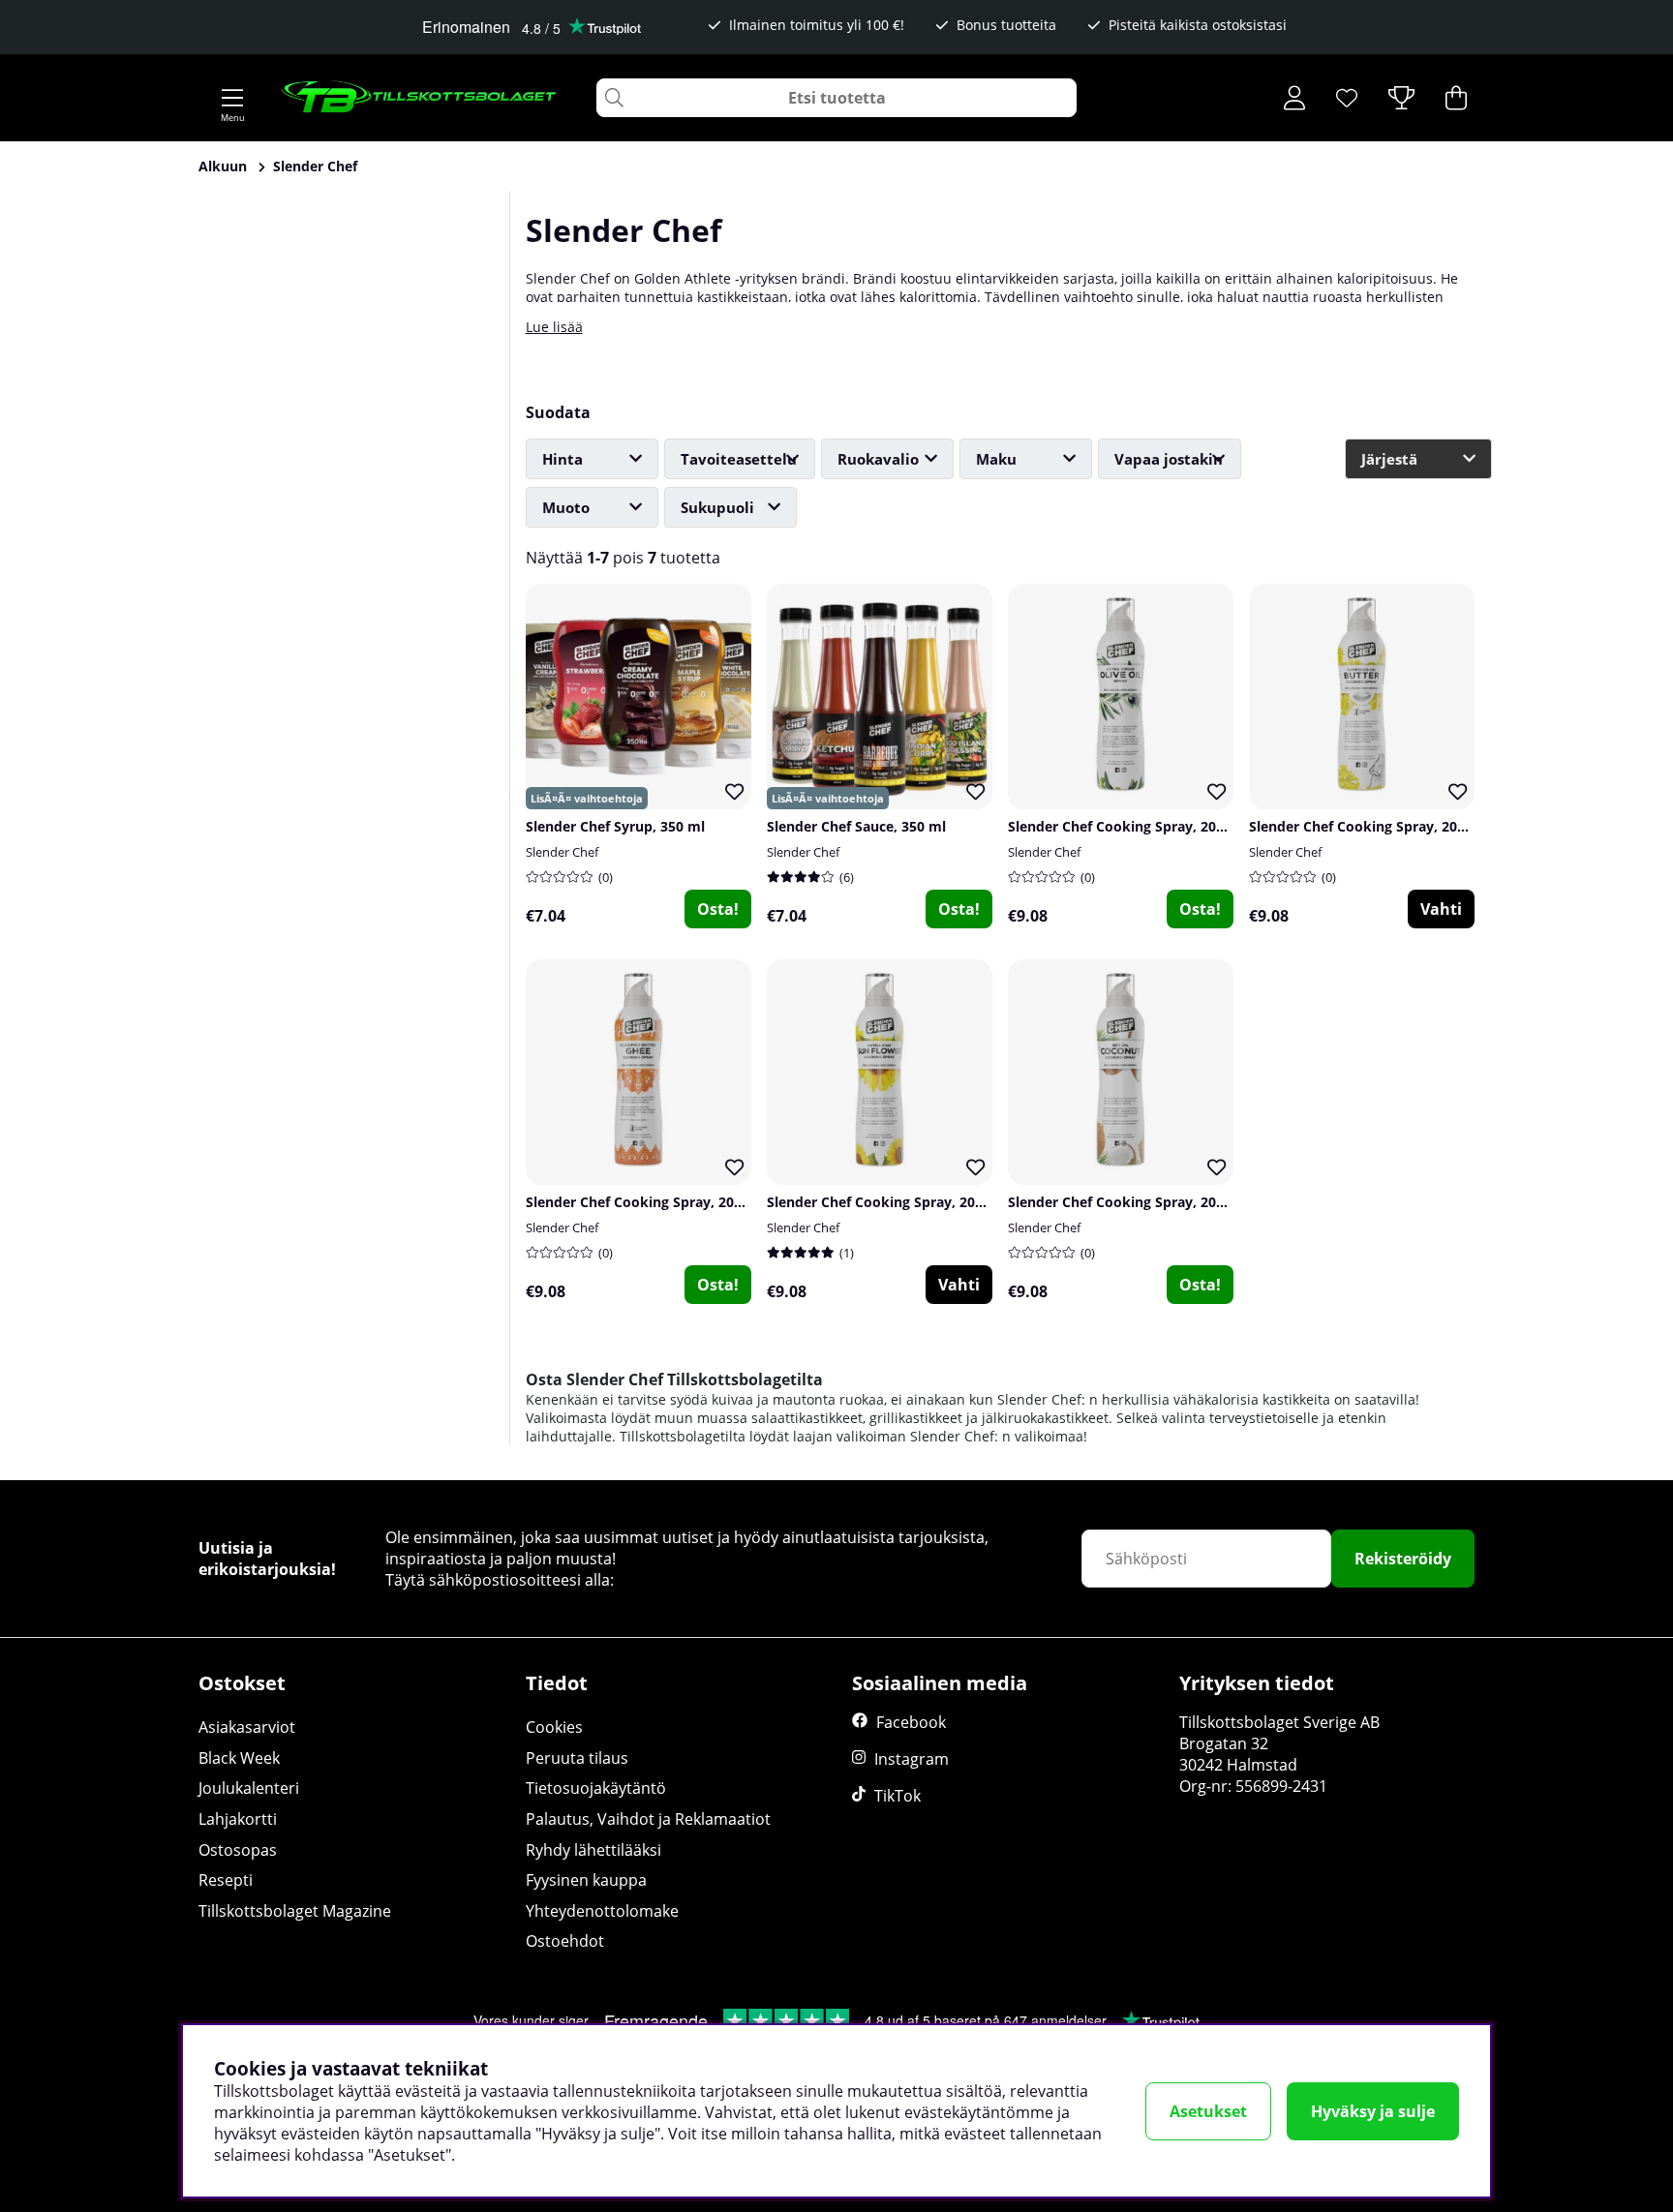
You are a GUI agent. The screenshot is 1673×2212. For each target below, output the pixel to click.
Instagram (912, 1759)
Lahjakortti (238, 1819)
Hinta (563, 459)
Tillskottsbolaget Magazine (295, 1911)
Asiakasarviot (247, 1727)
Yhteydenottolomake (602, 1911)
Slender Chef (315, 166)
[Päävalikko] (232, 98)
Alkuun (223, 166)
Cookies (554, 1727)
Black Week (239, 1758)
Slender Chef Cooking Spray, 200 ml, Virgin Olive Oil (1180, 826)
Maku (996, 459)
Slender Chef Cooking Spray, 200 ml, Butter (1393, 826)
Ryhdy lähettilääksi (593, 1850)
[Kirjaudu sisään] (1294, 98)
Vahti (1441, 909)
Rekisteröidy (1403, 1559)
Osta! (718, 909)
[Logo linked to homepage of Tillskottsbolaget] (420, 98)
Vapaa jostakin (1169, 459)
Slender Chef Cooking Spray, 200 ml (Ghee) (668, 1202)
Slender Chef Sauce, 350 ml (856, 826)
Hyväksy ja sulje (1373, 2111)
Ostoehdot (565, 1941)
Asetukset (1208, 2111)
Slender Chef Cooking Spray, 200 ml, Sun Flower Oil (938, 1202)
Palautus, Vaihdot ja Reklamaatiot (648, 1819)
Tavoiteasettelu (739, 459)
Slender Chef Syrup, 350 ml (615, 826)
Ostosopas (238, 1850)
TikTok (897, 1796)
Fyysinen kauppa (586, 1880)
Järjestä (1389, 459)
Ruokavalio (878, 459)
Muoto (566, 507)
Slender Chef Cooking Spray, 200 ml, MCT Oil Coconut (1186, 1202)
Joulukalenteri (249, 1788)
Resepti (226, 1880)
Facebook (911, 1722)
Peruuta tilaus (577, 1758)
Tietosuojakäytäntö (596, 1788)
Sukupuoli (717, 507)
